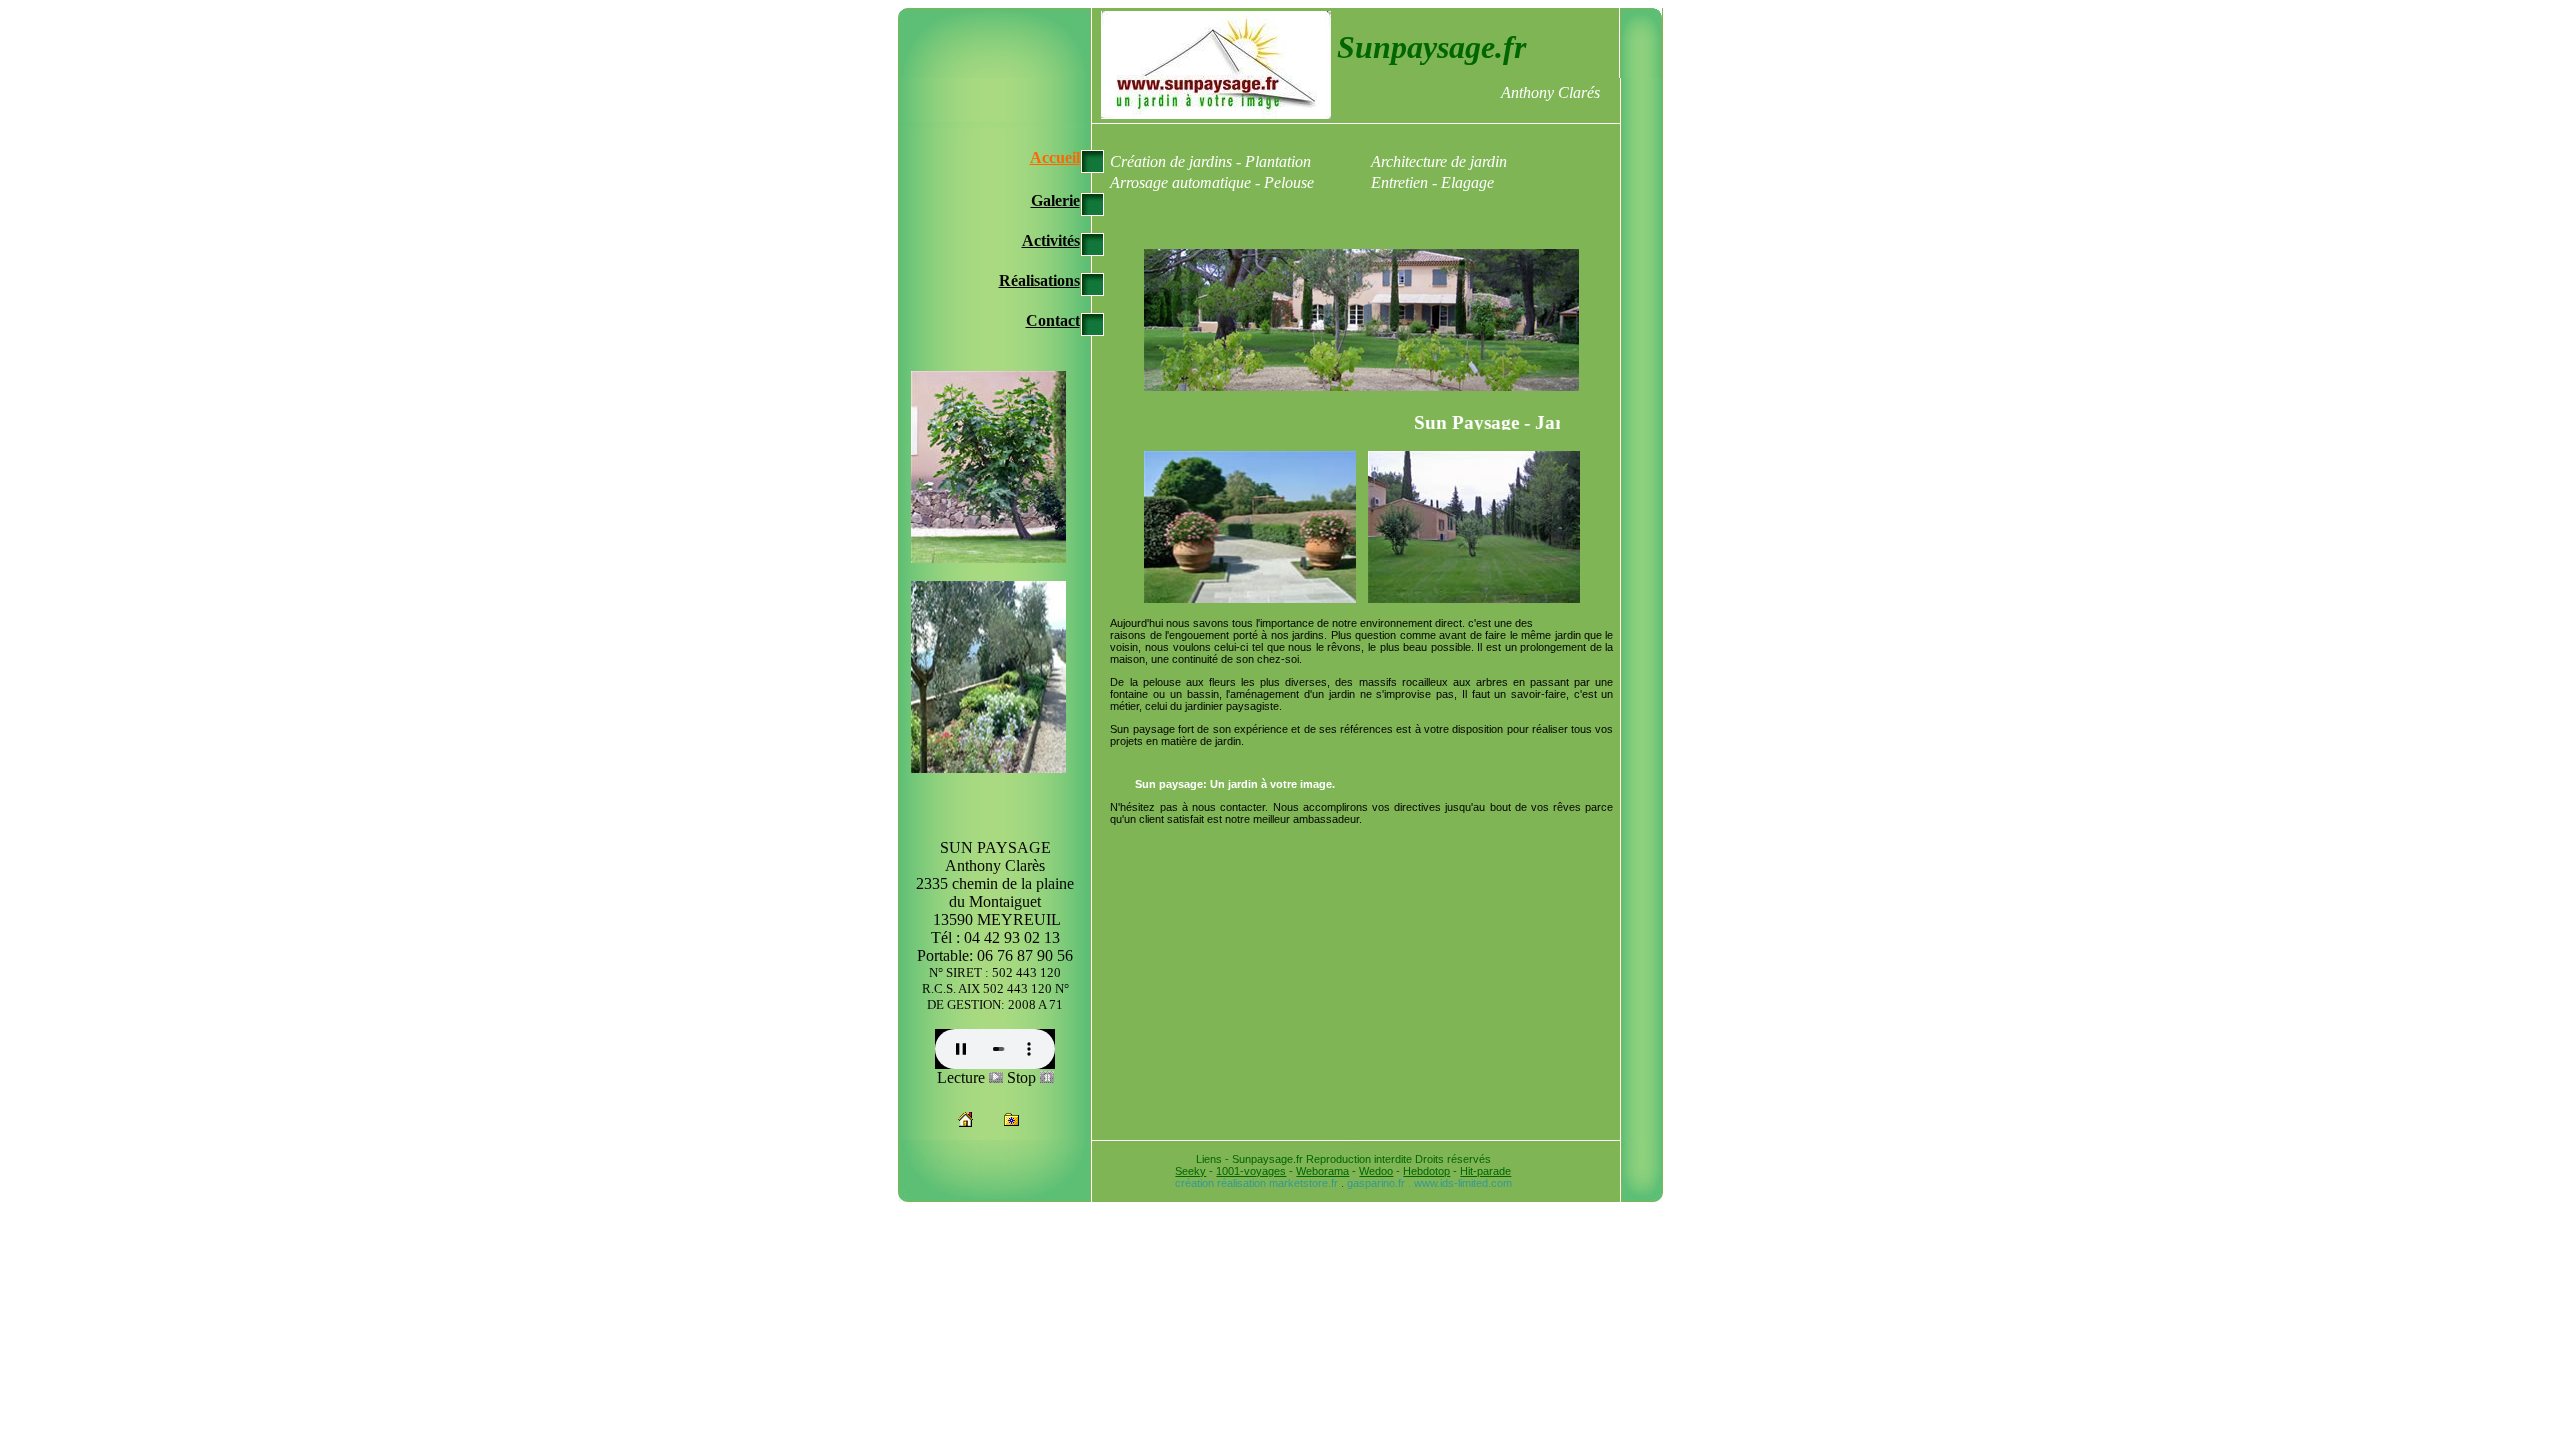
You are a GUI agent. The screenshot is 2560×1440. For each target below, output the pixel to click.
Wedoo (1376, 1171)
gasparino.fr (1376, 1183)
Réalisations (1039, 280)
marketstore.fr (1303, 1183)
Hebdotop (1426, 1171)
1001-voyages (1251, 1171)
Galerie (1055, 200)
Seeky (1190, 1171)
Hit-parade (1485, 1171)
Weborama (1322, 1171)
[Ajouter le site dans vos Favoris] (1011, 1121)
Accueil (1055, 157)
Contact (1053, 320)
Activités (1051, 240)
